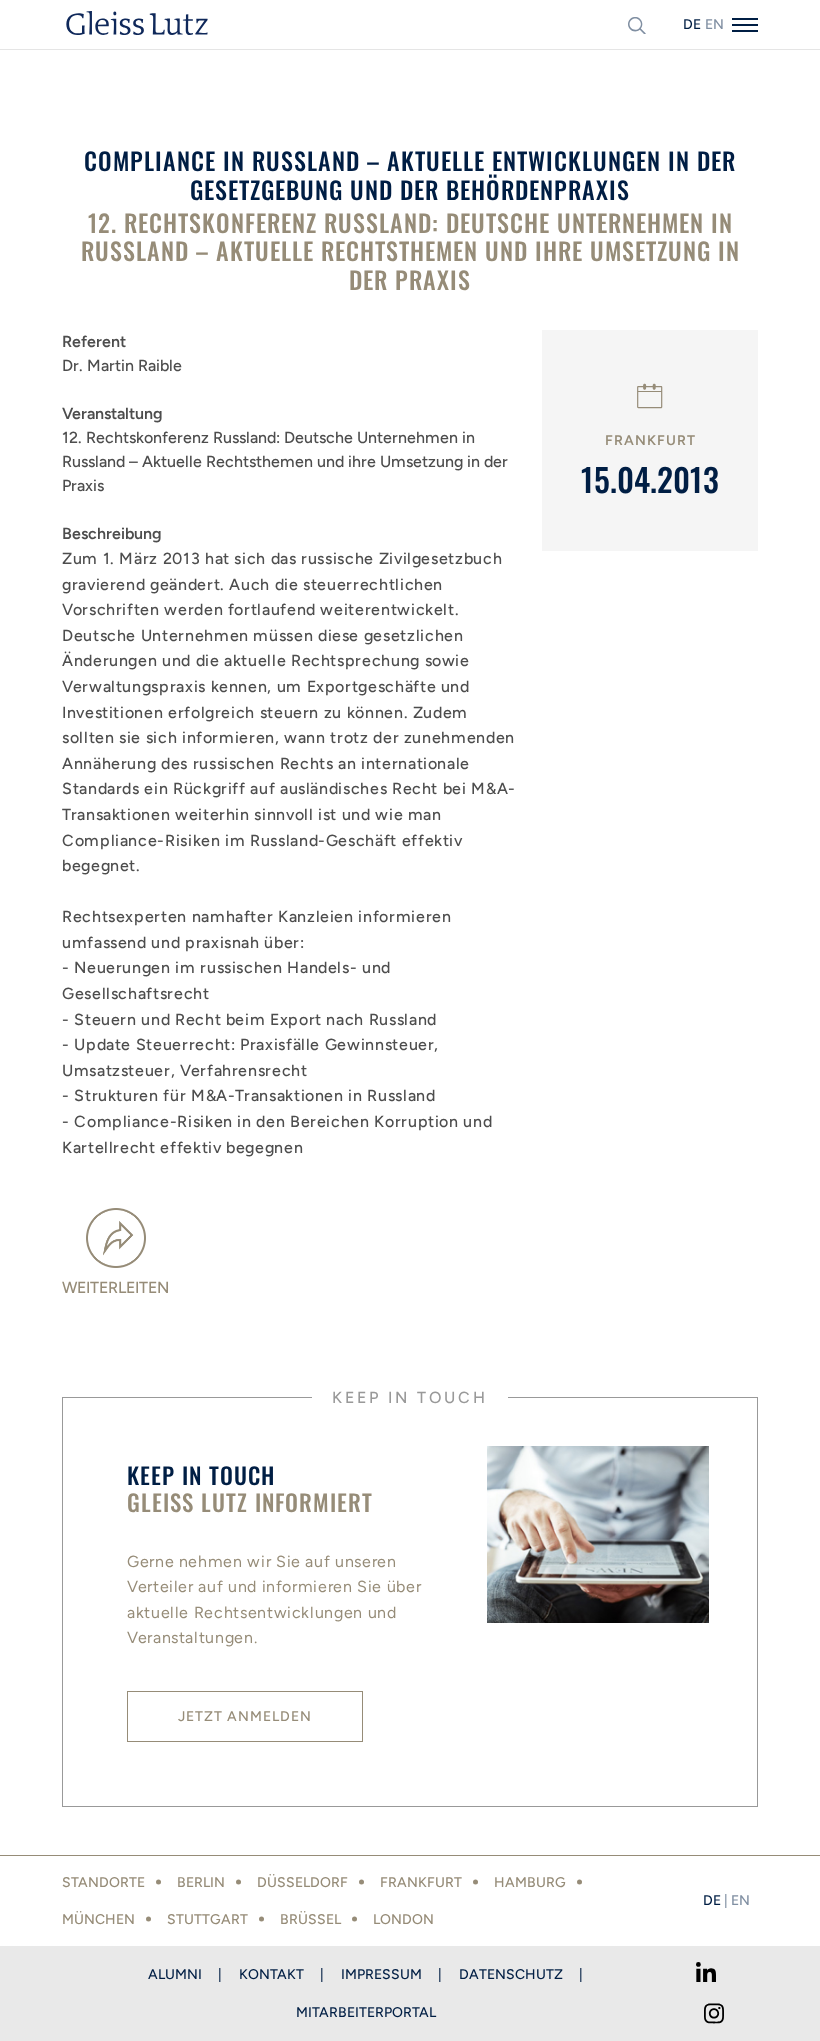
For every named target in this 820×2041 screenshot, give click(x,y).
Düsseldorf (302, 1882)
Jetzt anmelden (245, 1716)
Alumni (175, 1974)
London (403, 1919)
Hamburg (530, 1882)
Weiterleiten (115, 1287)
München (98, 1919)
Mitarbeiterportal (366, 2012)
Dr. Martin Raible (122, 365)
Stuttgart (207, 1919)
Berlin (201, 1882)
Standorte (103, 1882)
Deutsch (692, 24)
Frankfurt (421, 1882)
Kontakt (271, 1974)
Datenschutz (511, 1974)
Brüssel (310, 1919)
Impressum (381, 1974)
